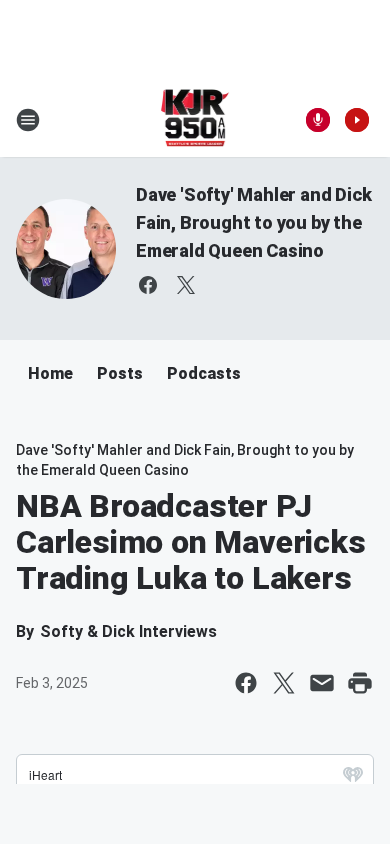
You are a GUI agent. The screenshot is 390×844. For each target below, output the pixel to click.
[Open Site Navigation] (28, 120)
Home (50, 373)
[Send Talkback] (318, 120)
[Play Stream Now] (357, 120)
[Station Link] (195, 120)
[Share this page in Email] (322, 683)
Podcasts (204, 373)
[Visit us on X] (186, 285)
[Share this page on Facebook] (246, 683)
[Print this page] (360, 683)
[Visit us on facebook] (148, 285)
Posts (120, 373)
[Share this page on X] (284, 683)
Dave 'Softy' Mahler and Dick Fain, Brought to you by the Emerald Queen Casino (253, 222)
